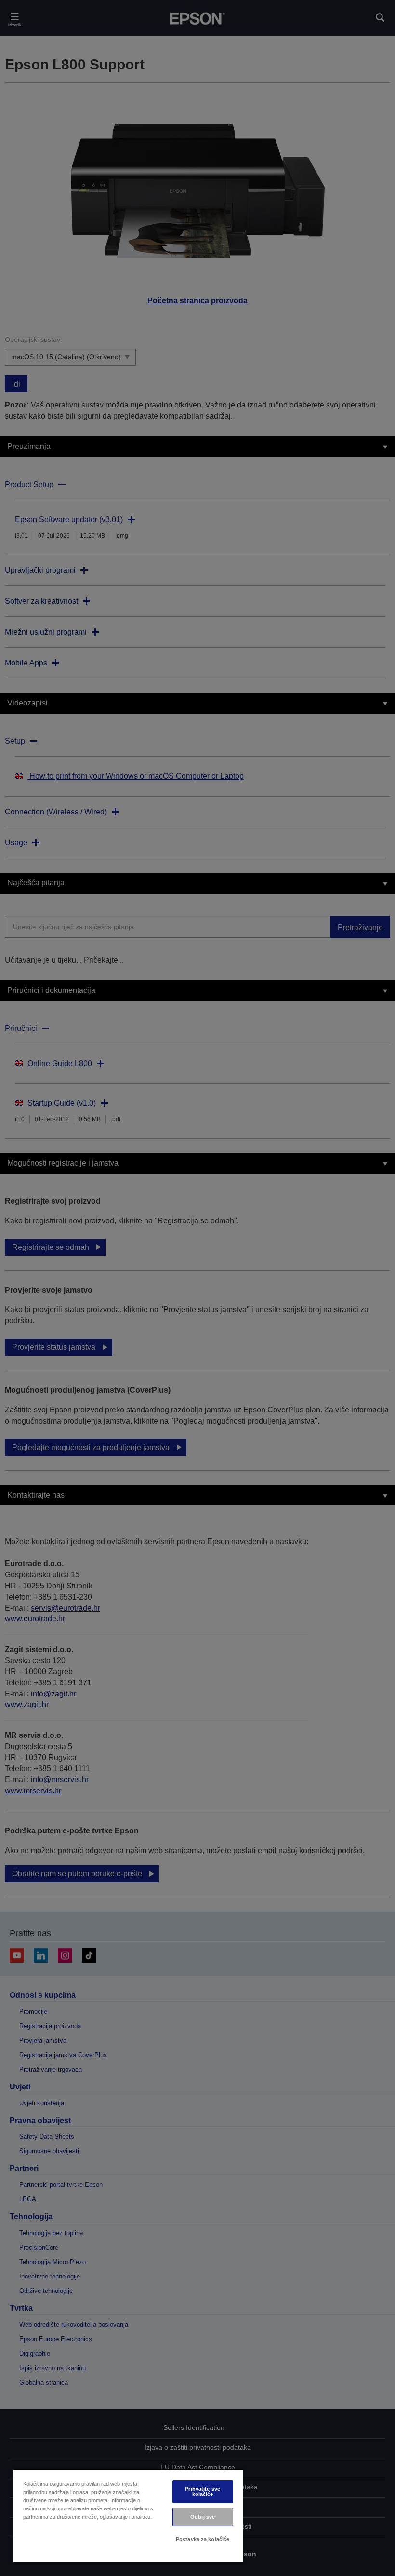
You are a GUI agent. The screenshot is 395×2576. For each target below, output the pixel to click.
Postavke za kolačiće (203, 2539)
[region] (128, 2516)
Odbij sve (203, 2517)
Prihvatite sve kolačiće (203, 2491)
